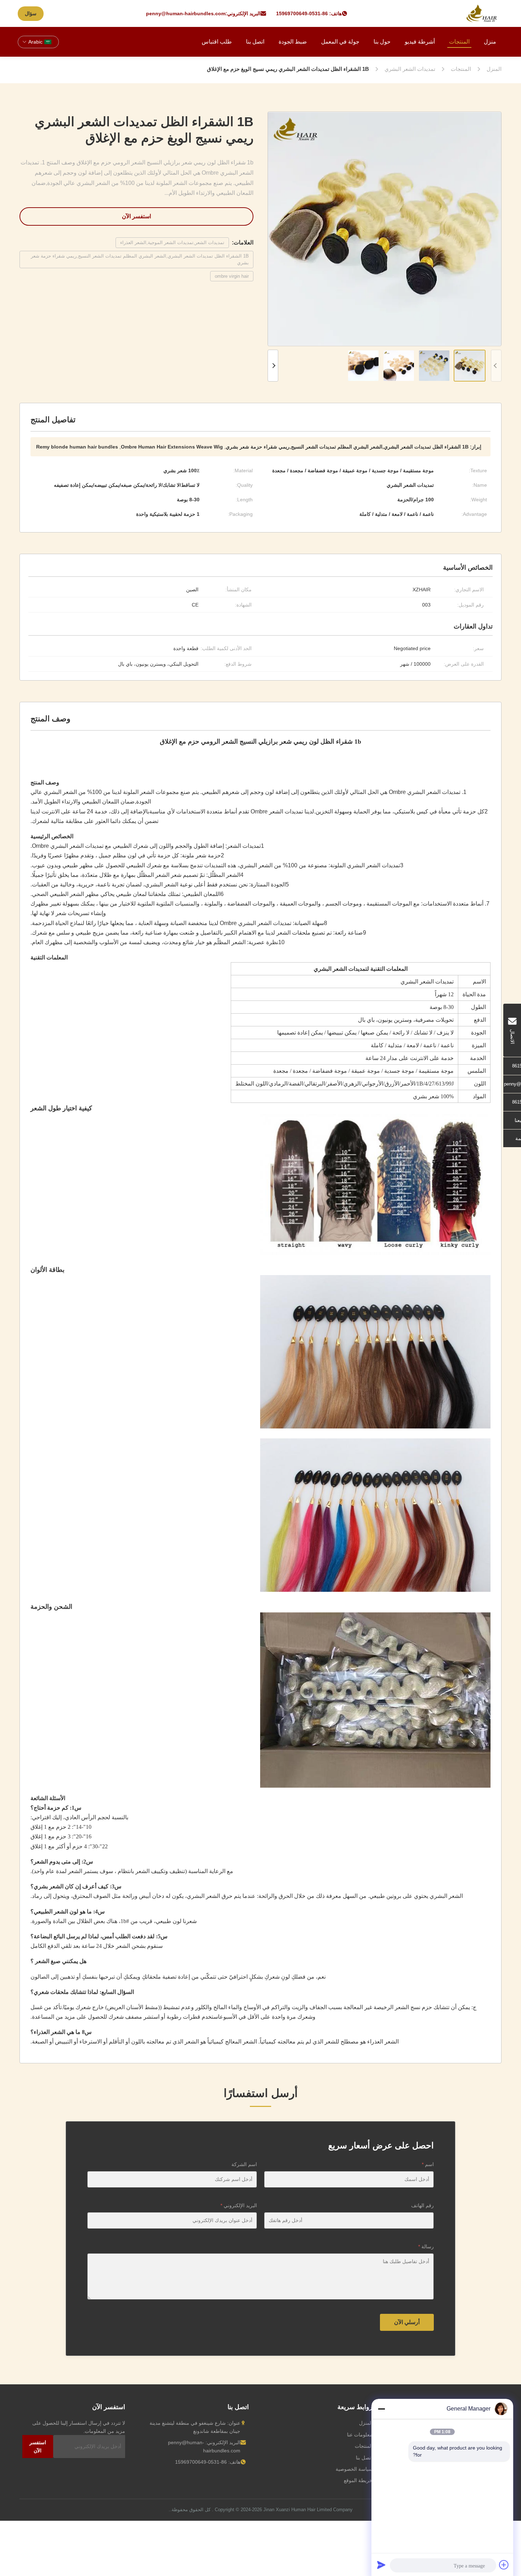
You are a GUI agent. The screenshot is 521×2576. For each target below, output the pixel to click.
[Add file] (504, 2565)
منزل (490, 42)
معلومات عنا (360, 2435)
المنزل (366, 2423)
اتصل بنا (255, 42)
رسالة (426, 2247)
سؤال (31, 13)
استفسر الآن (136, 216)
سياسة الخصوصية (354, 2469)
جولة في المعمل (340, 42)
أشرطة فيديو (420, 42)
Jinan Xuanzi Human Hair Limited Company (308, 2510)
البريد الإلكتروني (239, 2205)
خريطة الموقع (358, 2480)
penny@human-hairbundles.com (186, 13)
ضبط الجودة (293, 42)
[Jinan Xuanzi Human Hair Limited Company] (482, 13)
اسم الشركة (244, 2164)
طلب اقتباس (217, 42)
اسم (428, 2164)
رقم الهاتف (422, 2205)
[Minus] (381, 2409)
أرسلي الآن (407, 2322)
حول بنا (382, 42)
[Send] (381, 2565)
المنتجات (459, 42)
